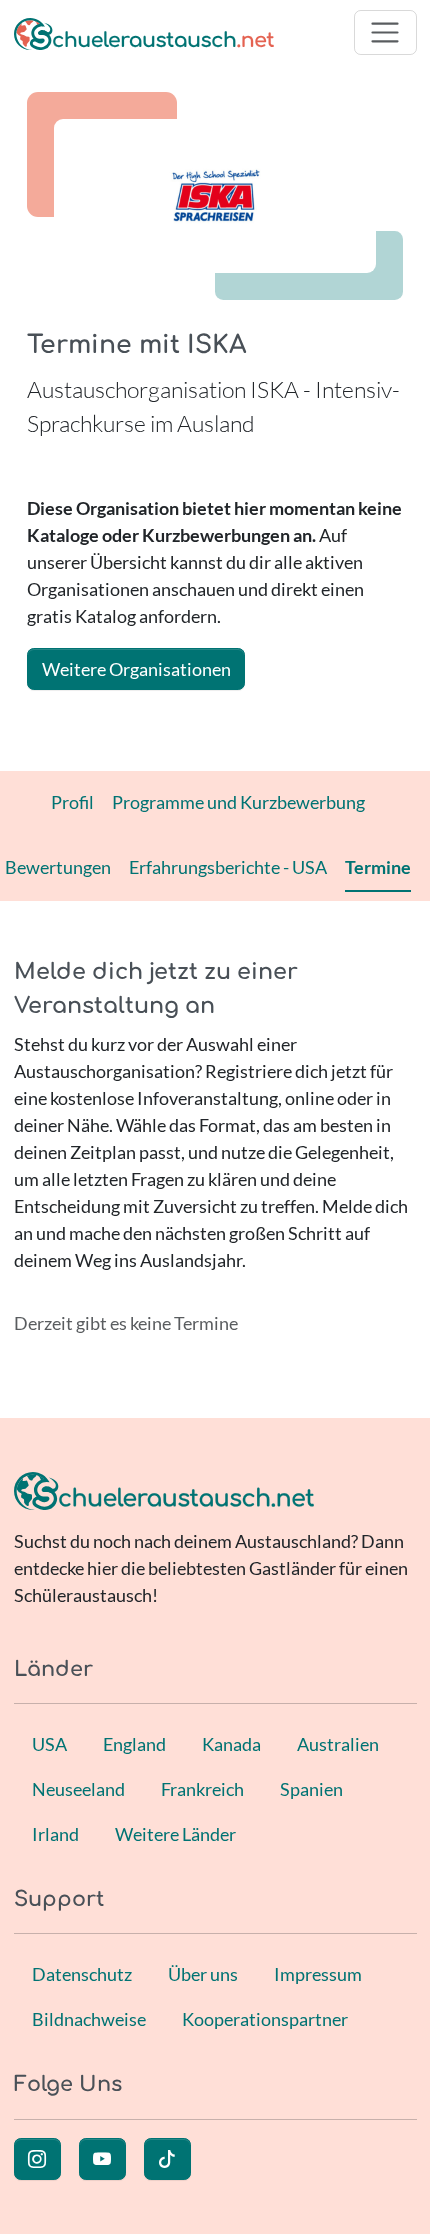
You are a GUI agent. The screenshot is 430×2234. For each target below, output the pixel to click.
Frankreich (202, 1789)
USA (49, 1744)
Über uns (203, 1974)
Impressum (318, 1974)
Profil (72, 802)
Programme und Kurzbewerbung (238, 802)
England (134, 1744)
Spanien (311, 1789)
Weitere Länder (175, 1834)
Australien (338, 1744)
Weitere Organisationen (136, 669)
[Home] (144, 32)
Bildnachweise (89, 2019)
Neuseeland (78, 1789)
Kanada (231, 1744)
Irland (55, 1834)
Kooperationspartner (265, 2019)
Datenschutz (82, 1974)
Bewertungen (58, 867)
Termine (378, 867)
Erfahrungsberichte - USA (228, 867)
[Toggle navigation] (385, 32)
